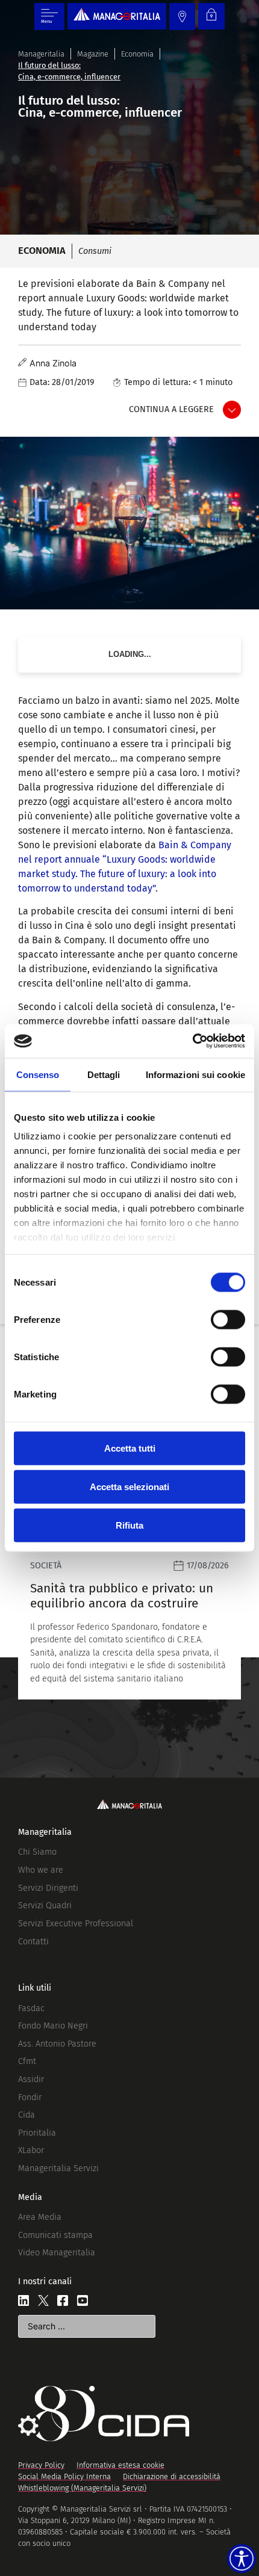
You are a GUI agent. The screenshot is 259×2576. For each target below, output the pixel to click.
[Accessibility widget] (242, 2559)
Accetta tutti (130, 1448)
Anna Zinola (53, 363)
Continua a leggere (171, 409)
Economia (137, 54)
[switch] (228, 1319)
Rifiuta (129, 1525)
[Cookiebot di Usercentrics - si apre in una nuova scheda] (192, 1041)
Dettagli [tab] (104, 1074)
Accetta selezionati (129, 1486)
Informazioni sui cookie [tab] (195, 1074)
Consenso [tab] (38, 1074)
